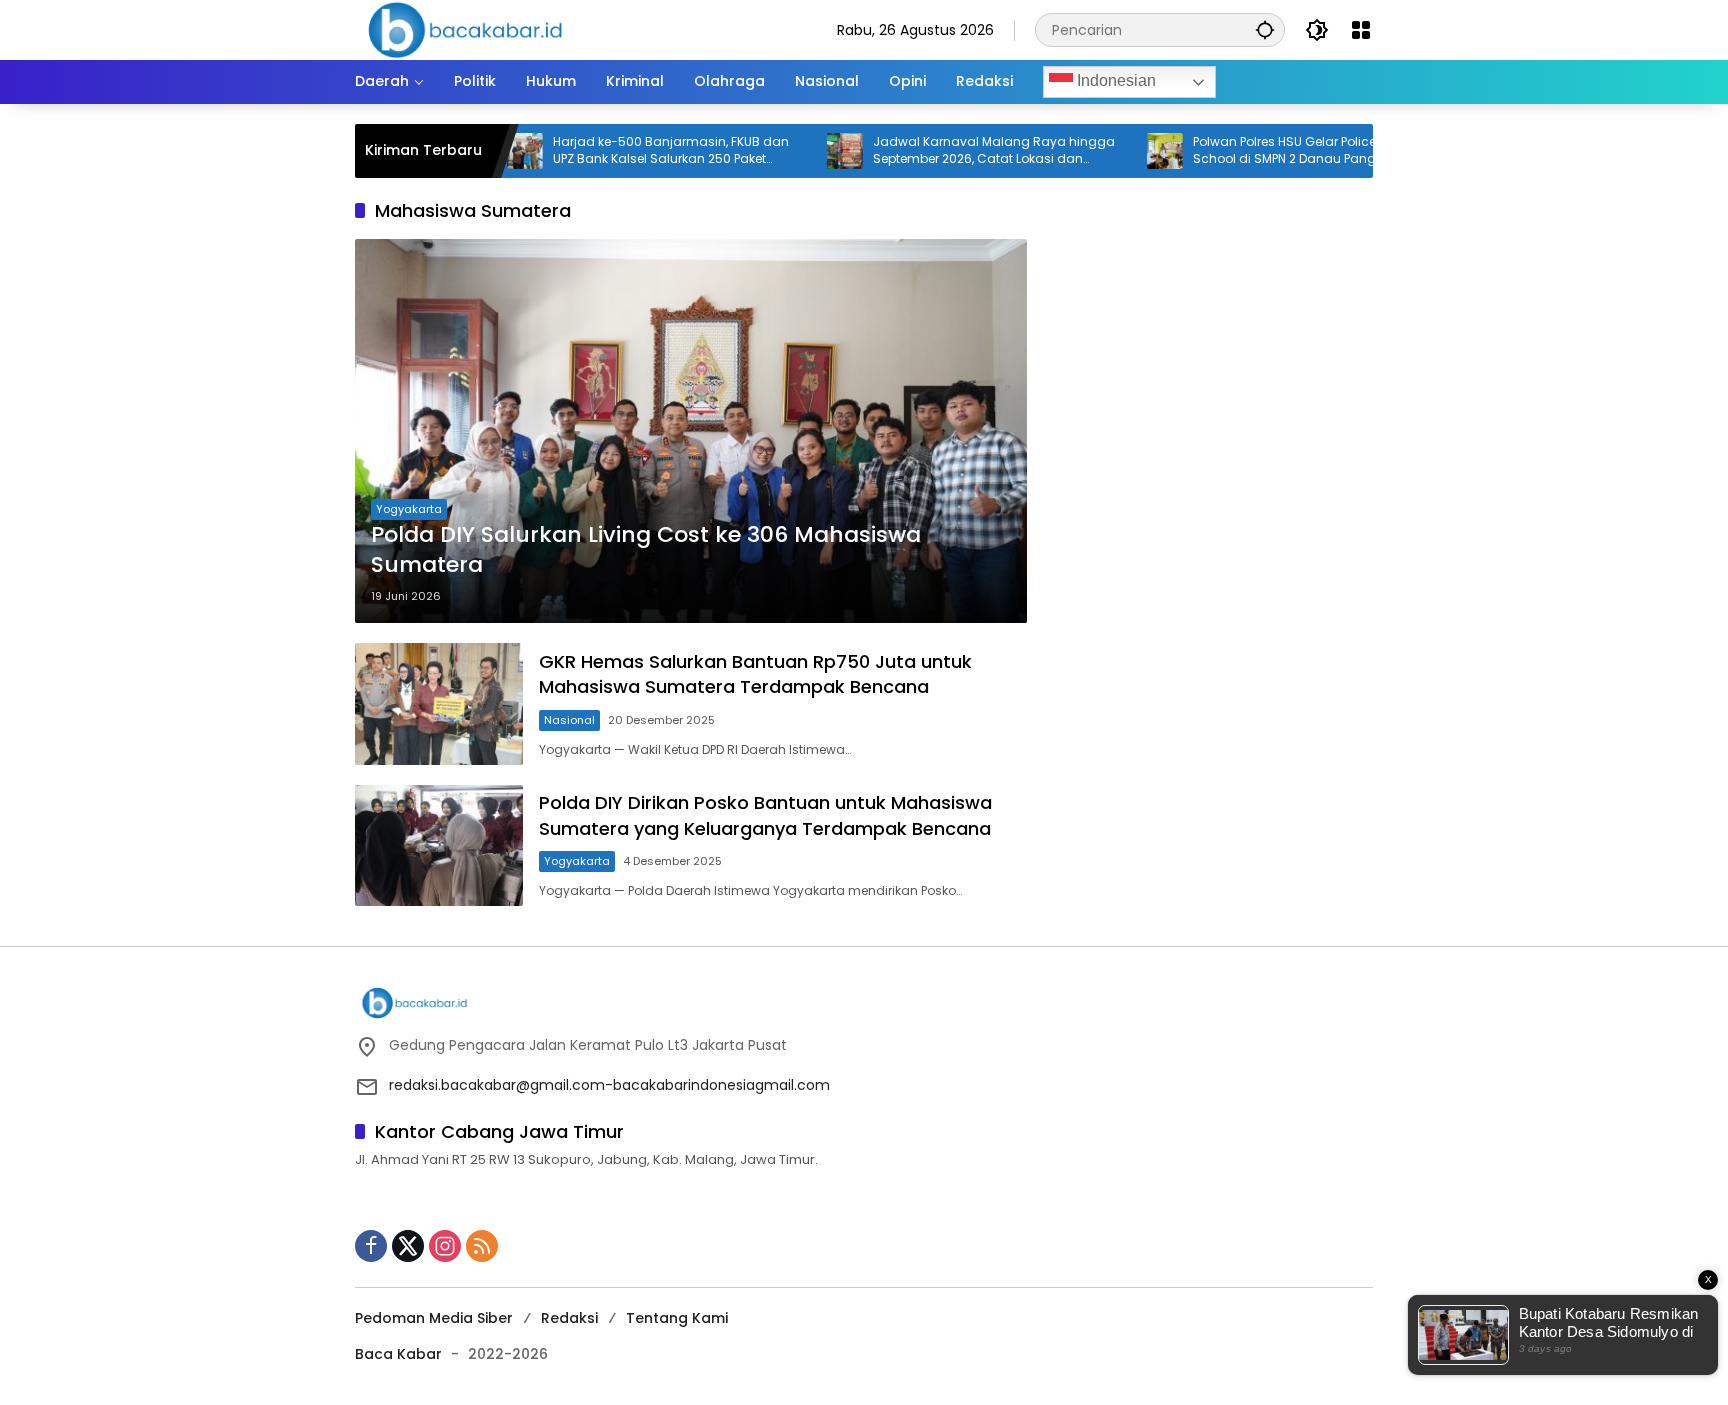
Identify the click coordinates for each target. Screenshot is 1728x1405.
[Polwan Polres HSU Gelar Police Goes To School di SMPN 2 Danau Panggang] (1117, 151)
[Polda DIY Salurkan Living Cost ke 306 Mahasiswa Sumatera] (691, 431)
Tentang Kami (677, 1318)
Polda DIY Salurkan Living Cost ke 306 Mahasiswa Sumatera (646, 550)
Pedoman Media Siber (434, 1318)
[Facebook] (371, 1246)
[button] (1265, 29)
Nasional (569, 720)
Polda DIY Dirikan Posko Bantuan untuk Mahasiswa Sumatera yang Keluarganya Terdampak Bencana (765, 815)
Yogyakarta (409, 509)
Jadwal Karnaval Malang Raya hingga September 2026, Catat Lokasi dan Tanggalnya (946, 151)
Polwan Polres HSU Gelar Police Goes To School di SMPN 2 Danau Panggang (1263, 150)
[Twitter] (408, 1246)
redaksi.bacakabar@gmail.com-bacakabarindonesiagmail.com (609, 1085)
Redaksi (569, 1318)
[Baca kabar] (465, 29)
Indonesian (1114, 80)
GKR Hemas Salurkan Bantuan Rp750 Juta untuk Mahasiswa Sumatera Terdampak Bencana (755, 674)
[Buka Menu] (1361, 30)
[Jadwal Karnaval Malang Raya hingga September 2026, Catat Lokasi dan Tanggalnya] (797, 151)
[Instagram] (445, 1246)
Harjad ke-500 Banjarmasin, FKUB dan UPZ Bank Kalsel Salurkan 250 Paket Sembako (623, 151)
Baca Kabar (398, 1354)
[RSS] (482, 1246)
